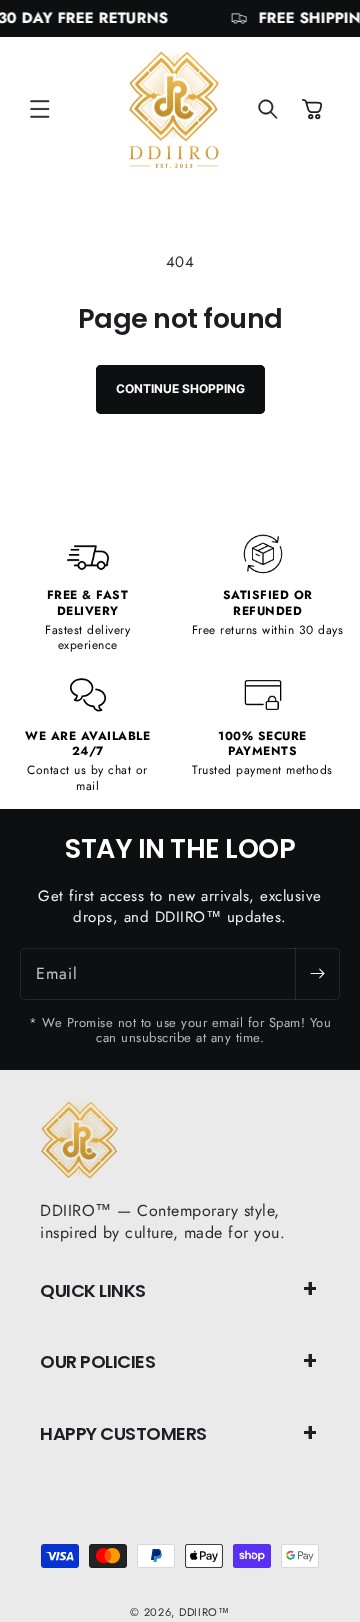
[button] (40, 109)
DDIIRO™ (204, 1612)
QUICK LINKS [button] (93, 1290)
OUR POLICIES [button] (97, 1361)
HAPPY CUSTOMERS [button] (123, 1433)
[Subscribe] (317, 974)
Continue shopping (180, 388)
